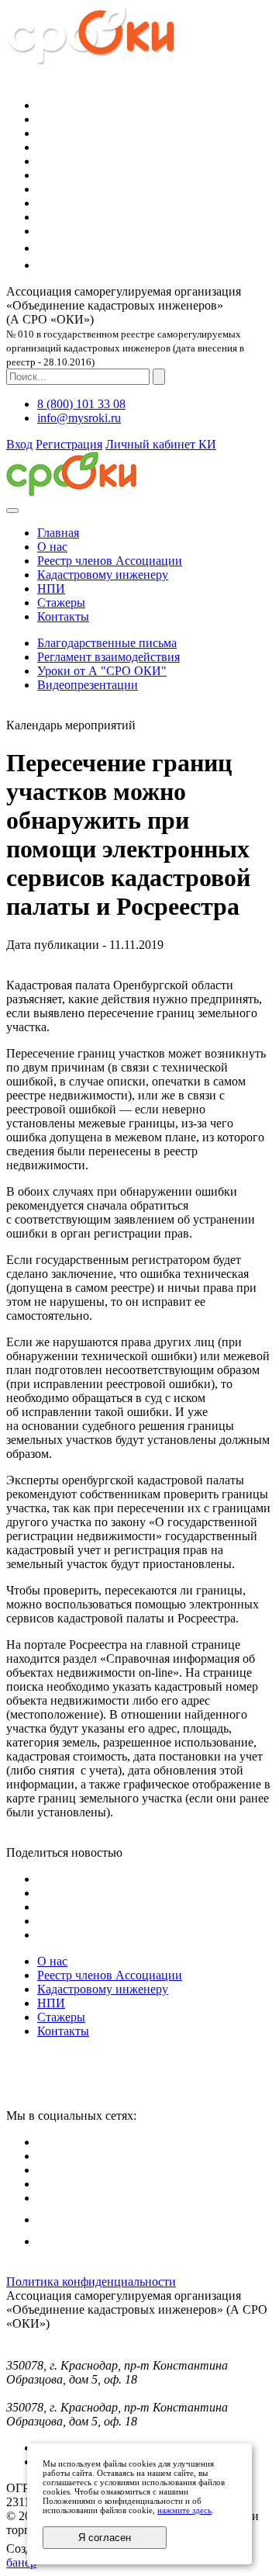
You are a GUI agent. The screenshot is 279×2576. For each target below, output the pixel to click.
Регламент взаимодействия (108, 657)
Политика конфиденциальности (91, 2282)
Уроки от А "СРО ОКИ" (102, 671)
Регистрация (69, 444)
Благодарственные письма (107, 643)
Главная (58, 533)
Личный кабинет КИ (161, 444)
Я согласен (105, 2538)
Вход (19, 444)
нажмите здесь (184, 2510)
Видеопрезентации (88, 685)
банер (21, 2562)
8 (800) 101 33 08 (81, 404)
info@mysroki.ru (79, 418)
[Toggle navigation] (12, 511)
